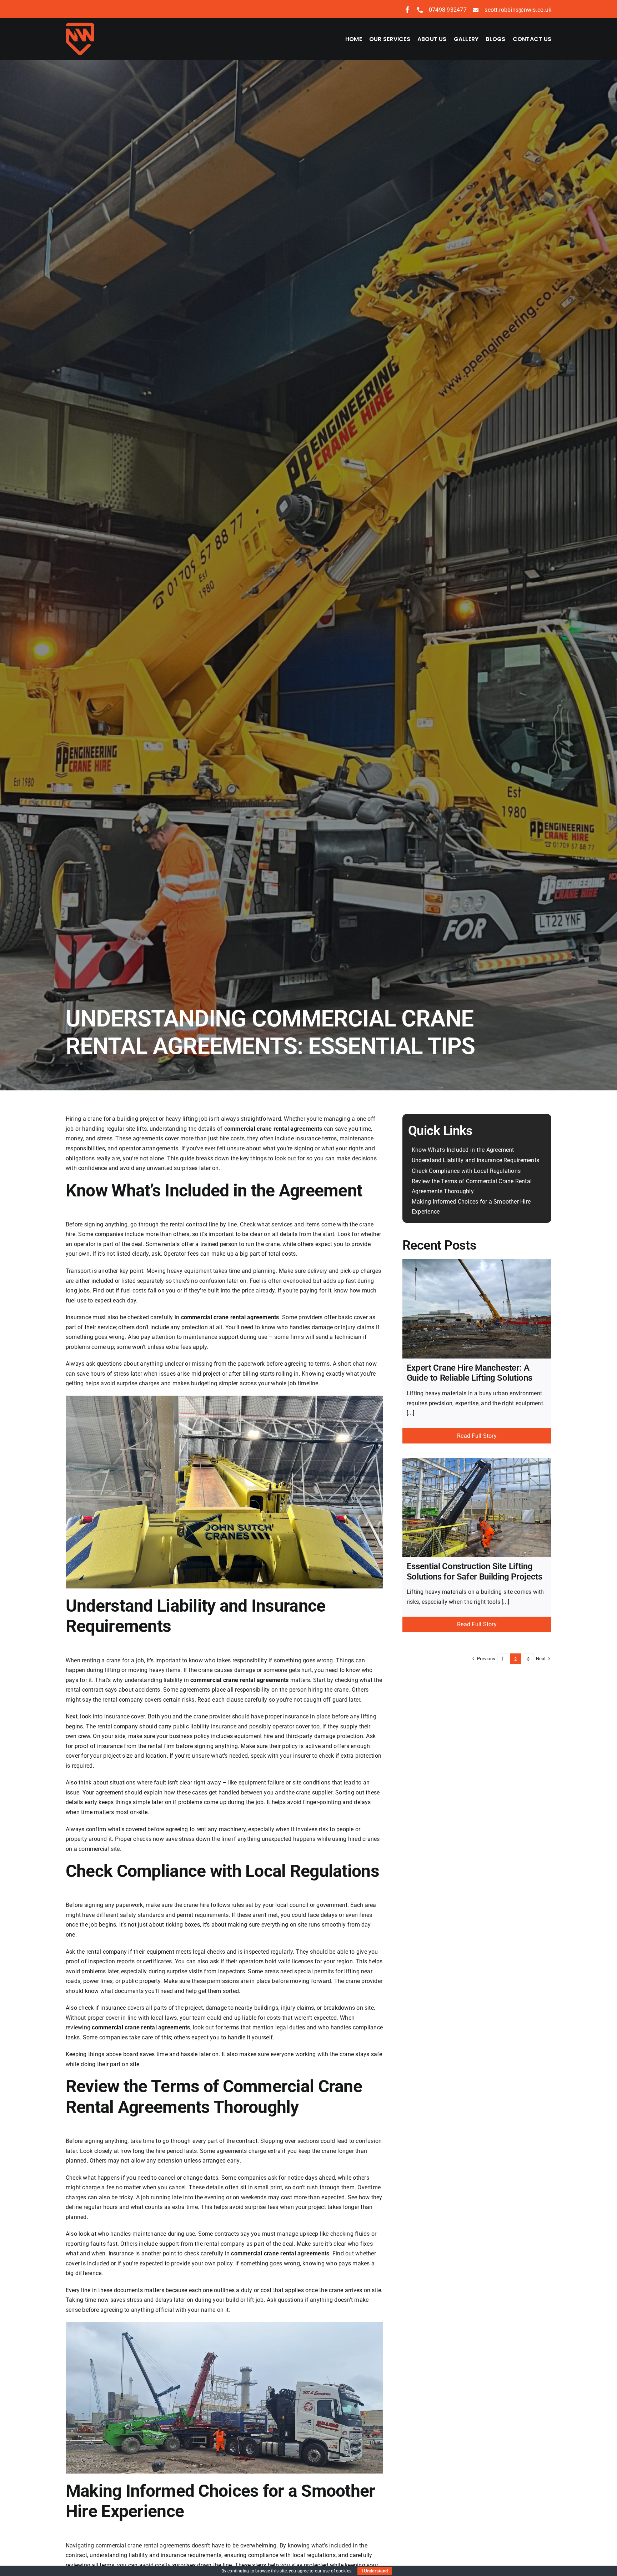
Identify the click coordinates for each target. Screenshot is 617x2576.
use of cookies (337, 2571)
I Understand (375, 2571)
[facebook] (407, 10)
